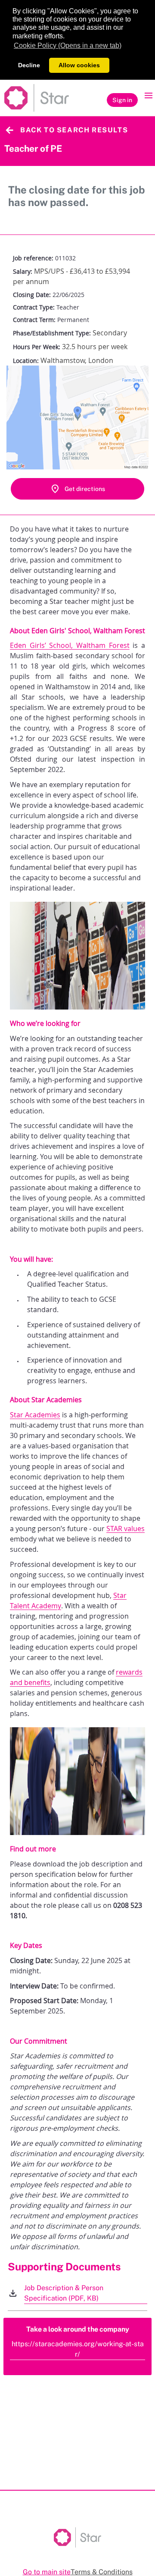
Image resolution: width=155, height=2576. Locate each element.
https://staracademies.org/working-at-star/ (78, 2349)
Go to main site (47, 2572)
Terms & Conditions (102, 2572)
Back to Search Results (74, 130)
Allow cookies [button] (79, 65)
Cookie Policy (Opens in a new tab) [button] (68, 45)
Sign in (122, 100)
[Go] (37, 98)
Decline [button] (29, 65)
